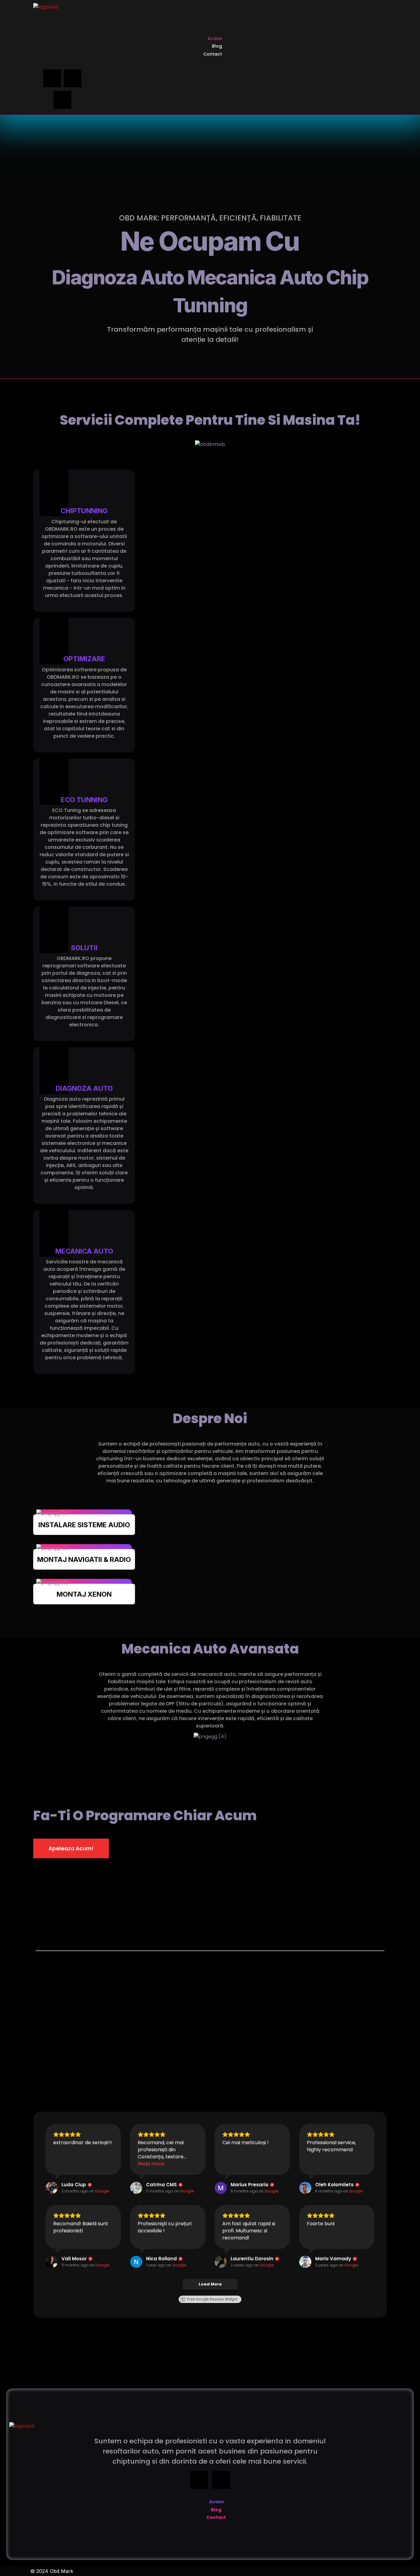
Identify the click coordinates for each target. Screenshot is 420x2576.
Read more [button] (151, 2164)
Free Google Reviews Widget (212, 2299)
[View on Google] (52, 2188)
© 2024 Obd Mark (52, 2571)
